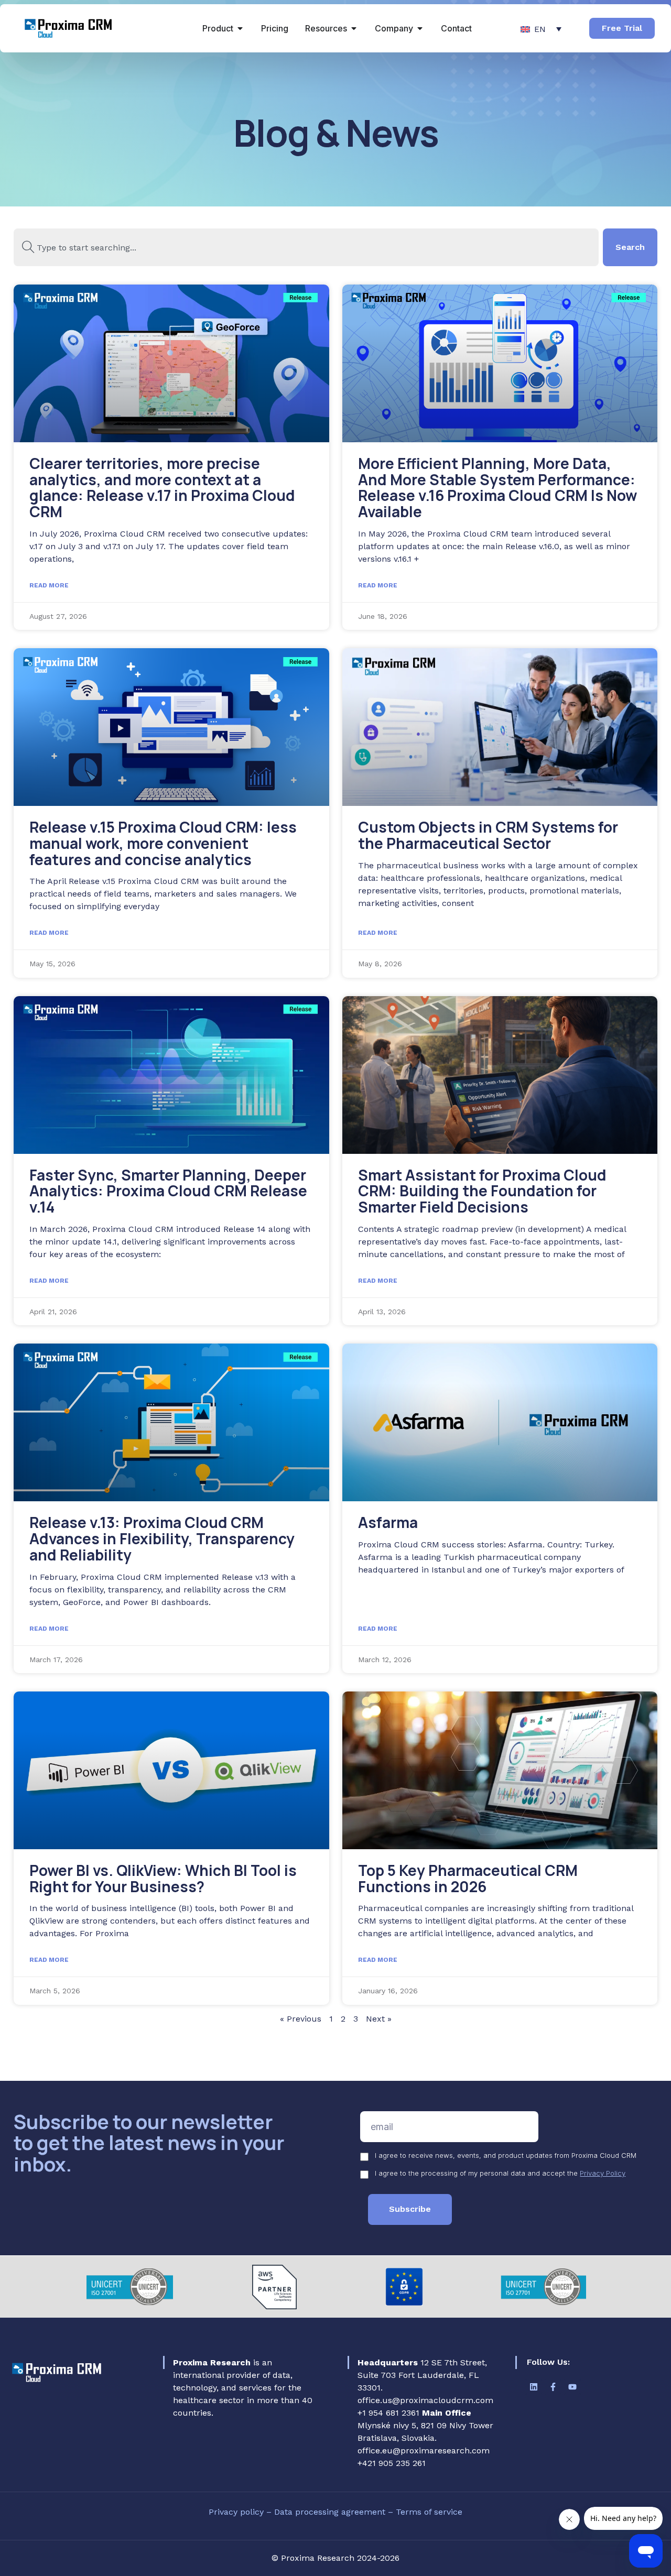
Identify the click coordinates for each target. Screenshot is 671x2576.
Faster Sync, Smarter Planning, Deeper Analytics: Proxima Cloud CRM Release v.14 (168, 1191)
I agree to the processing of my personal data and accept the (500, 2173)
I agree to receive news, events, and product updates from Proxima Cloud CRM (506, 2155)
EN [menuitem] (540, 29)
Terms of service (429, 2512)
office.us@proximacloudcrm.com (425, 2400)
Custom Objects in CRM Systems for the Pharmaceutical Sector (488, 835)
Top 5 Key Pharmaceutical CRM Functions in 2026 (468, 1878)
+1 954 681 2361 (388, 2413)
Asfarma (388, 1522)
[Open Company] (420, 28)
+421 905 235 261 (392, 2463)
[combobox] (306, 247)
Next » (379, 2019)
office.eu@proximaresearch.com (424, 2451)
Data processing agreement (331, 2512)
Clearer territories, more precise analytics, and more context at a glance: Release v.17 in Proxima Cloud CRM (162, 487)
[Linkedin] (534, 2387)
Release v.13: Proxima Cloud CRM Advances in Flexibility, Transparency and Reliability (162, 1538)
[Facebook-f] (553, 2387)
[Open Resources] (354, 28)
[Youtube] (572, 2387)
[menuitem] (541, 29)
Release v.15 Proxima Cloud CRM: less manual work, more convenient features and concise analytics (163, 843)
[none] (541, 29)
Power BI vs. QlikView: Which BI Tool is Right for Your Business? (163, 1878)
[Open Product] (240, 28)
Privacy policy (237, 2512)
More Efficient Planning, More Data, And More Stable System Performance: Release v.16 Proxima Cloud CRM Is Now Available (497, 487)
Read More (49, 585)
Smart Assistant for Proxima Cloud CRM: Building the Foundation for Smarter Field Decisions (482, 1191)
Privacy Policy (603, 2173)
